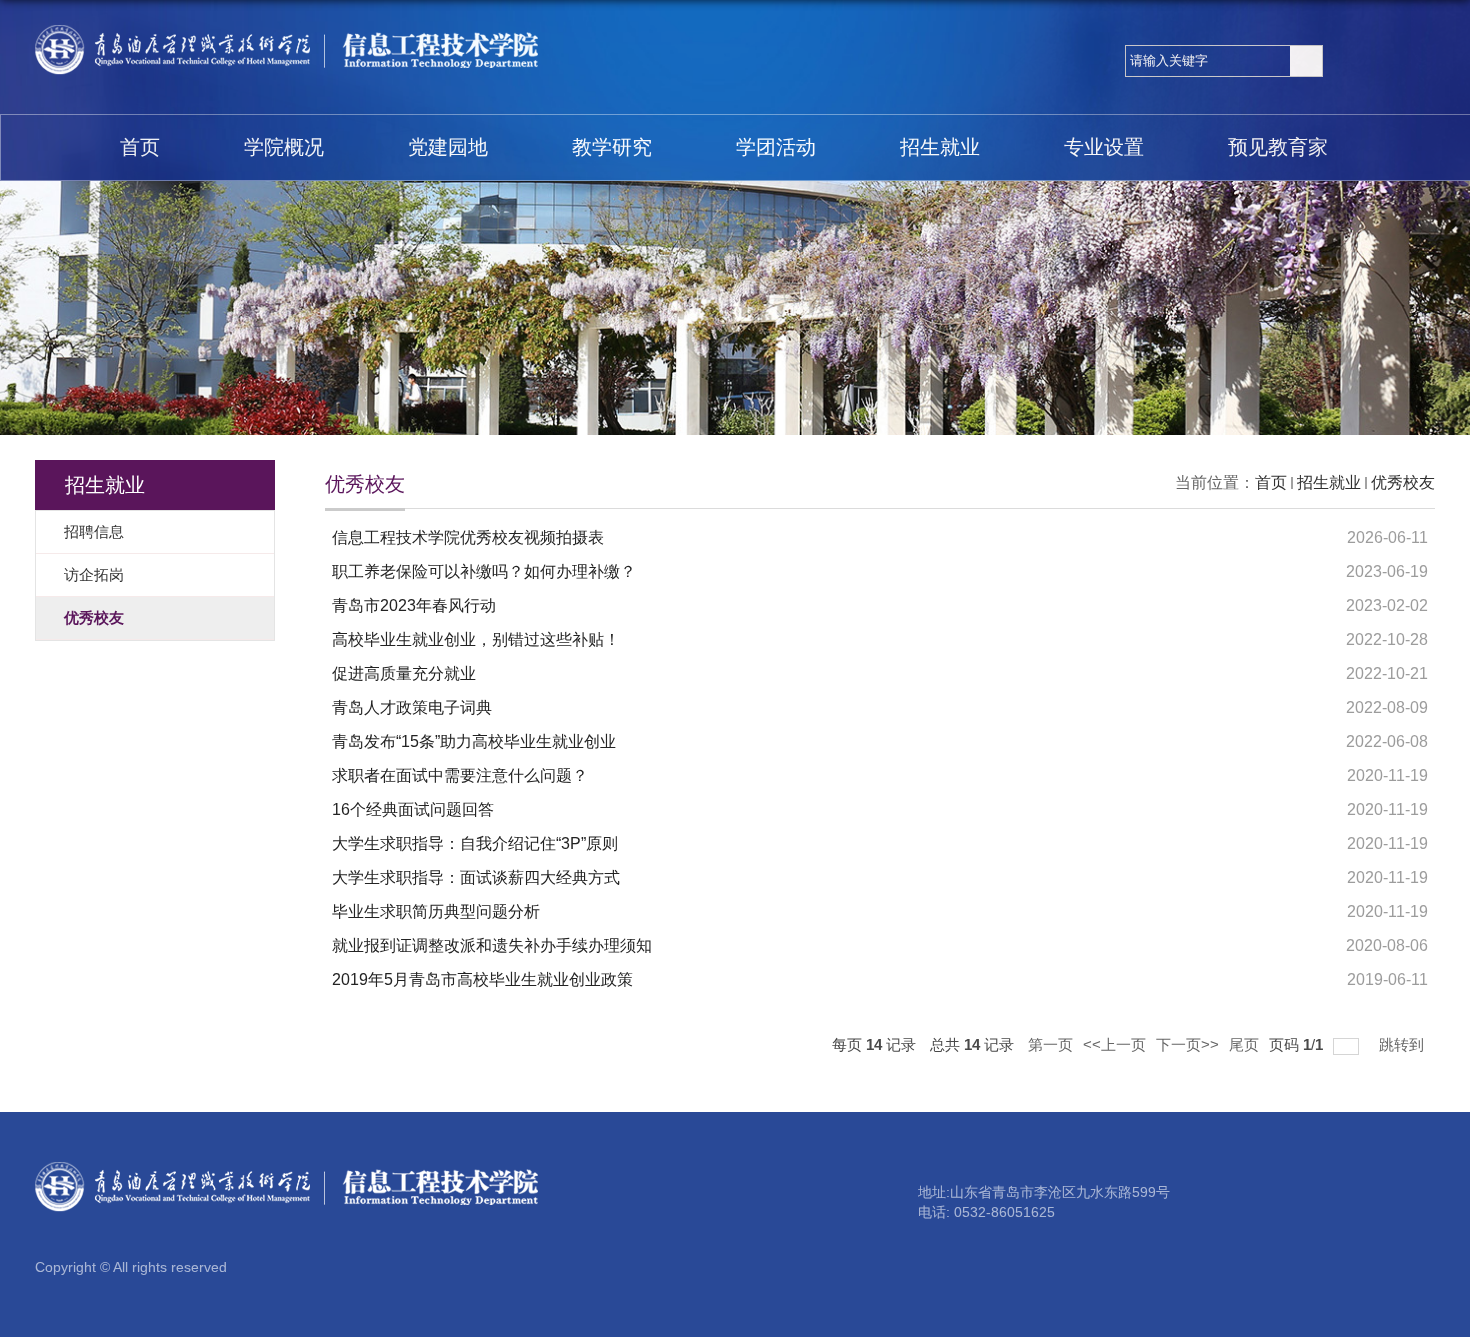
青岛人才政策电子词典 (412, 707)
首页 (140, 147)
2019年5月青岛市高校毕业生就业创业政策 (482, 979)
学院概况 (284, 147)
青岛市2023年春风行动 (414, 605)
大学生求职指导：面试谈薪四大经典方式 (476, 877)
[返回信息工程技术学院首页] (288, 32)
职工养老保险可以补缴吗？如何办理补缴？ (484, 571)
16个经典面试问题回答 (413, 809)
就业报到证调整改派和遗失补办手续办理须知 (492, 945)
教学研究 (612, 147)
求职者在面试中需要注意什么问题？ (460, 775)
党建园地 (448, 147)
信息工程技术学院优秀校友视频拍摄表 (468, 537)
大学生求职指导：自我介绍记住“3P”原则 (475, 843)
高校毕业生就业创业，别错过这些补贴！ (476, 639)
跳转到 (1403, 1044)
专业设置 (1104, 147)
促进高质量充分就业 (404, 673)
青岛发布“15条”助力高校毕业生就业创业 (474, 741)
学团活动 (776, 147)
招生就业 (940, 147)
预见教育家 (1278, 147)
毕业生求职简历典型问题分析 (436, 911)
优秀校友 (1403, 482)
